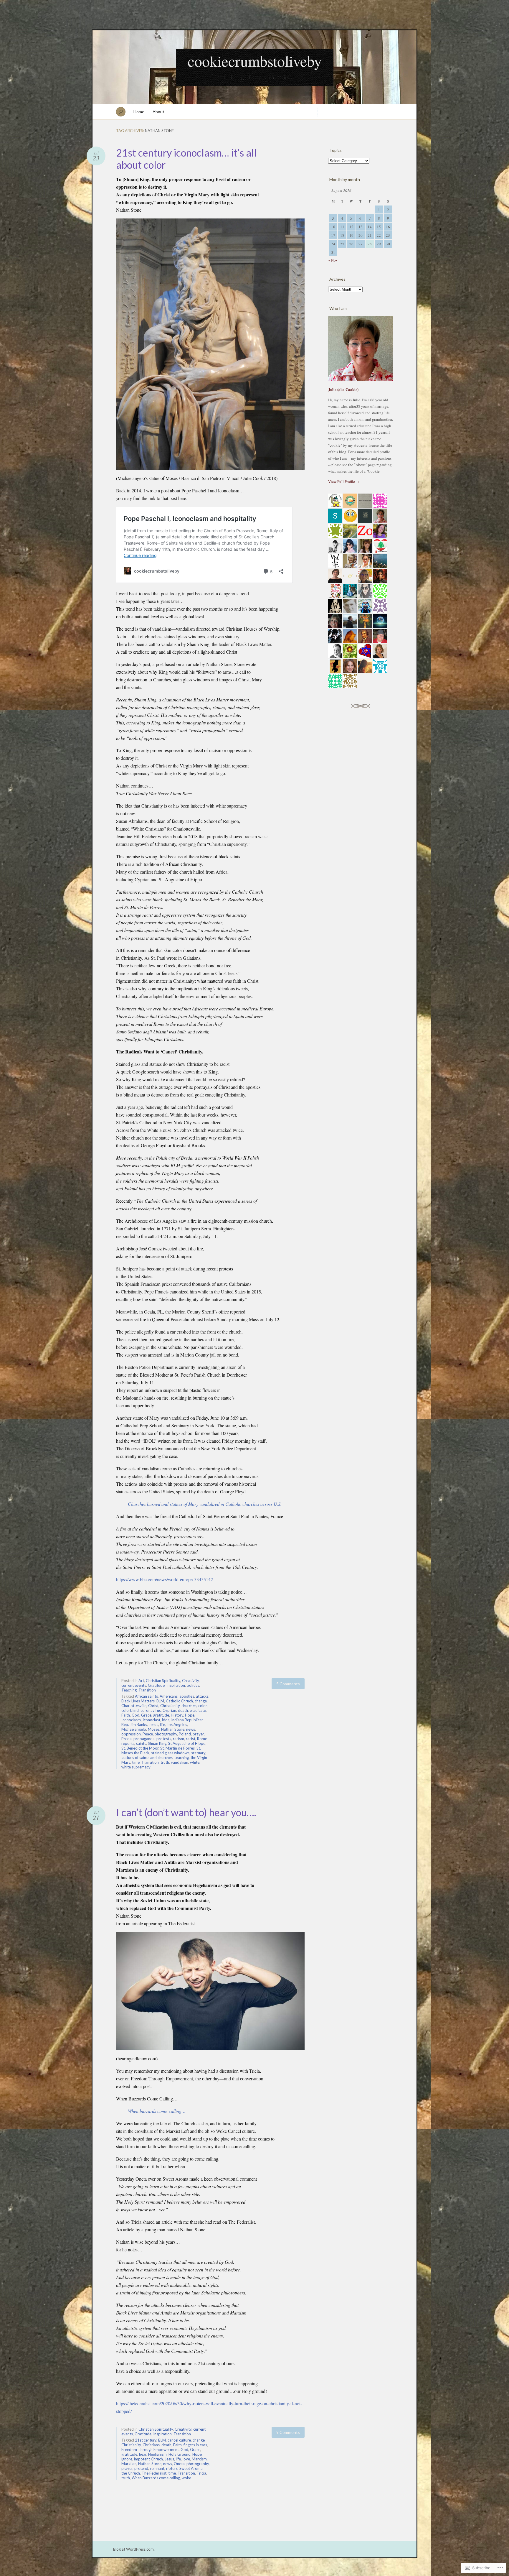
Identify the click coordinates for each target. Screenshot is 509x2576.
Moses (154, 1729)
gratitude (161, 1715)
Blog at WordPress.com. (134, 2549)
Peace (148, 1734)
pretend (141, 2468)
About (158, 112)
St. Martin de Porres (177, 1748)
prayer (198, 1734)
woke (186, 2478)
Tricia (201, 2473)
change (201, 1701)
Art (141, 1681)
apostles (187, 1696)
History (177, 1715)
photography (166, 1734)
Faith (126, 1715)
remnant (157, 2468)
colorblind (130, 1710)
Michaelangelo (134, 1729)
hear (143, 2454)
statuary (198, 1753)
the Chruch (131, 2473)
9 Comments (288, 2432)
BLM (160, 1701)
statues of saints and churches (147, 1758)
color (203, 1706)
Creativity (190, 1681)
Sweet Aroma (191, 2468)
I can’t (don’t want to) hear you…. (186, 1812)
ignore (127, 2459)
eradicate (198, 1710)
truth (165, 1762)
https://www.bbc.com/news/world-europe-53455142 (165, 1579)
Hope (190, 1715)
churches (189, 1706)
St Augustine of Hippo (187, 1743)
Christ (153, 1706)
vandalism (180, 1762)
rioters (172, 2468)
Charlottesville (134, 1706)
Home (139, 112)
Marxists (129, 2464)
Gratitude (156, 1685)
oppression (131, 1734)
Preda (127, 1739)
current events (134, 1685)
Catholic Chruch (179, 1701)
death (183, 1710)
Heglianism (157, 2454)
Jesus (153, 1725)
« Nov (333, 260)
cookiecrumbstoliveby (255, 61)
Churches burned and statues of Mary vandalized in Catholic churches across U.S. (205, 1504)
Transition (147, 1690)
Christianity (170, 1706)
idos (166, 1720)
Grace (146, 1715)
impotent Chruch (148, 2459)
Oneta (179, 2464)
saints (141, 1743)
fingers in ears (195, 2445)
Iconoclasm (131, 1720)
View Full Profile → (344, 481)
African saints (146, 1696)
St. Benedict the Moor (140, 1748)
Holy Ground (180, 2454)
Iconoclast (151, 1720)
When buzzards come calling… (157, 2111)
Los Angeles (177, 1725)
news (191, 1729)
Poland (185, 1734)
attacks (202, 1696)
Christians (151, 2445)
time (136, 1762)
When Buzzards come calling (156, 2478)
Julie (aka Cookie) (343, 389)
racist (191, 1739)
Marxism (199, 2459)
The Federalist (154, 2473)
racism (179, 1739)
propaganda (144, 1739)
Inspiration (176, 1685)
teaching (182, 1758)
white (195, 1762)
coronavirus (151, 1710)
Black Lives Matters (138, 1701)
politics (193, 1685)
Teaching (129, 1690)
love (186, 2459)
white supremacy (136, 1767)
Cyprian (169, 1710)
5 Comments (288, 1684)
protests (164, 1739)
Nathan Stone (173, 1729)
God (135, 1715)
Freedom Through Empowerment (150, 2450)
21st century (146, 2440)
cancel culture (179, 2440)
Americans (169, 1696)
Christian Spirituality (163, 1681)
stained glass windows (170, 1753)
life (162, 1725)
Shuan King (157, 1743)
